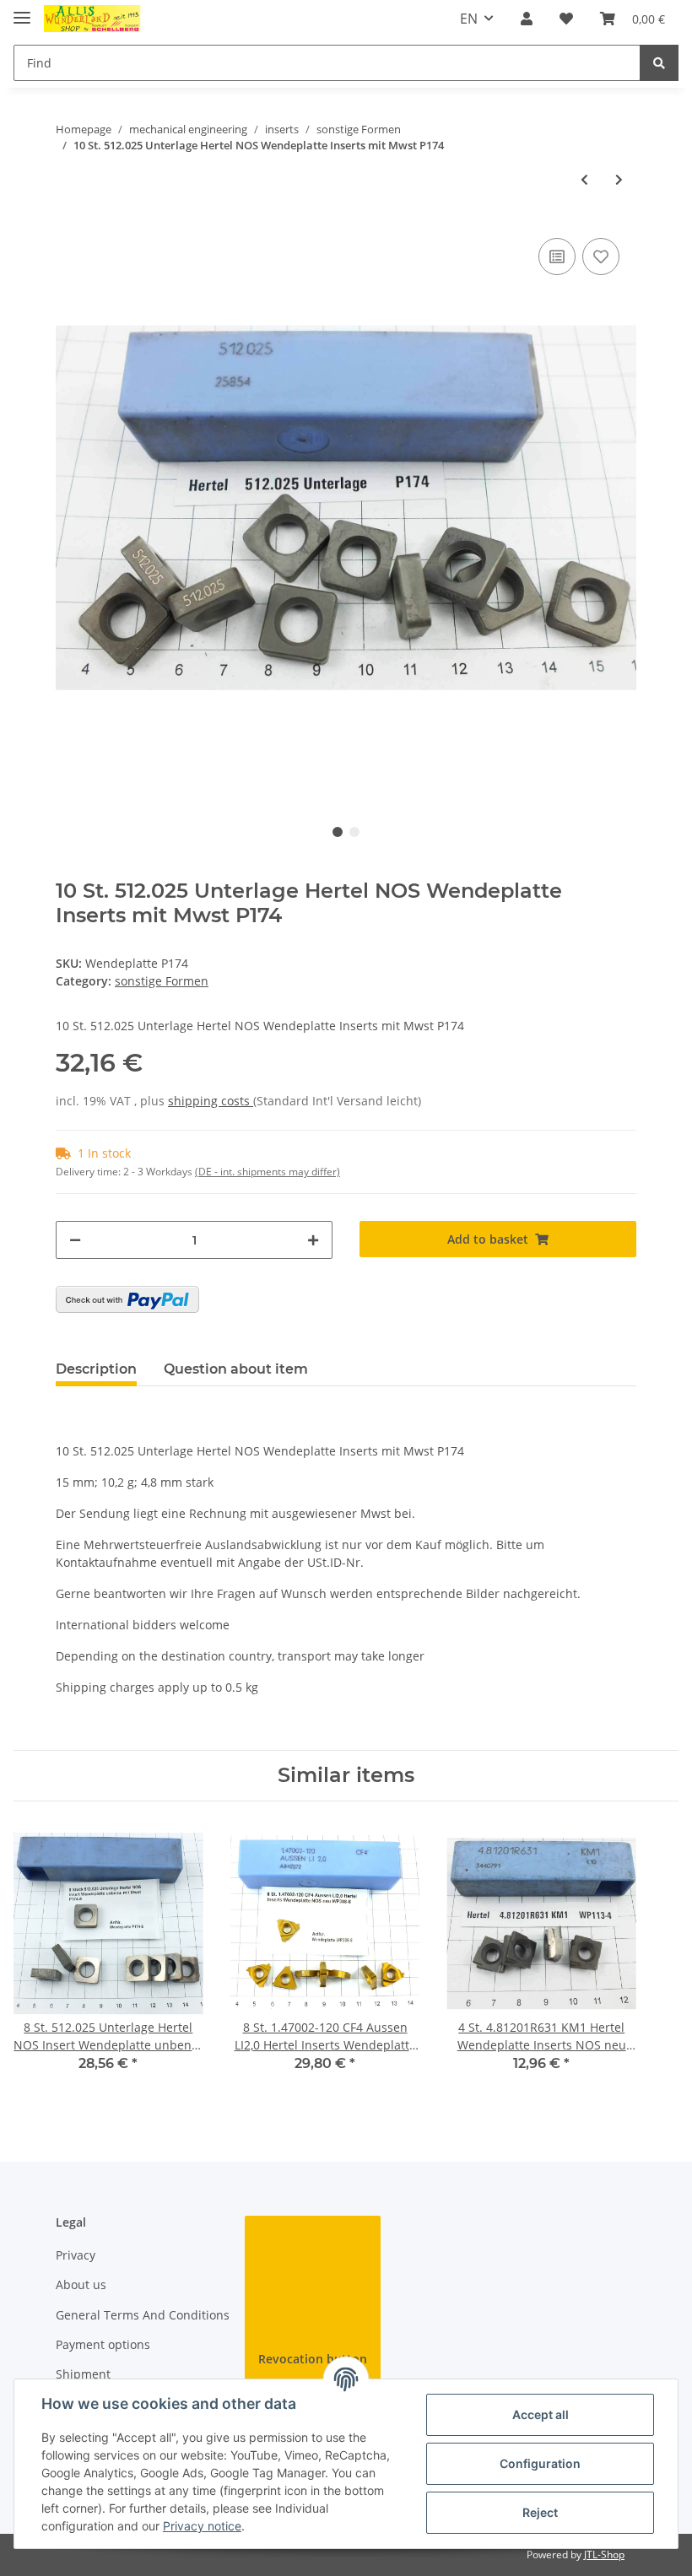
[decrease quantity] (75, 1240)
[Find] (659, 63)
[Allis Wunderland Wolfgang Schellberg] (92, 19)
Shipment (83, 2374)
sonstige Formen (162, 981)
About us (81, 2284)
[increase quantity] (313, 1240)
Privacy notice (202, 2526)
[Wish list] (566, 19)
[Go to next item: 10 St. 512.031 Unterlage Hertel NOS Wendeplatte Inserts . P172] (619, 179)
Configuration (540, 2463)
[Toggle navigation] (22, 11)
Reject (540, 2512)
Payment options (103, 2344)
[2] (127, 1299)
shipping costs (211, 1101)
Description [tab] (96, 1369)
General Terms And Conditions (143, 2315)
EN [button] (469, 19)
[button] (527, 19)
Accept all (541, 2414)
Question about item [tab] (236, 1369)
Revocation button (313, 2359)
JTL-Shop (604, 2554)
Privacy (76, 2255)
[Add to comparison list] (557, 257)
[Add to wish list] (601, 257)
